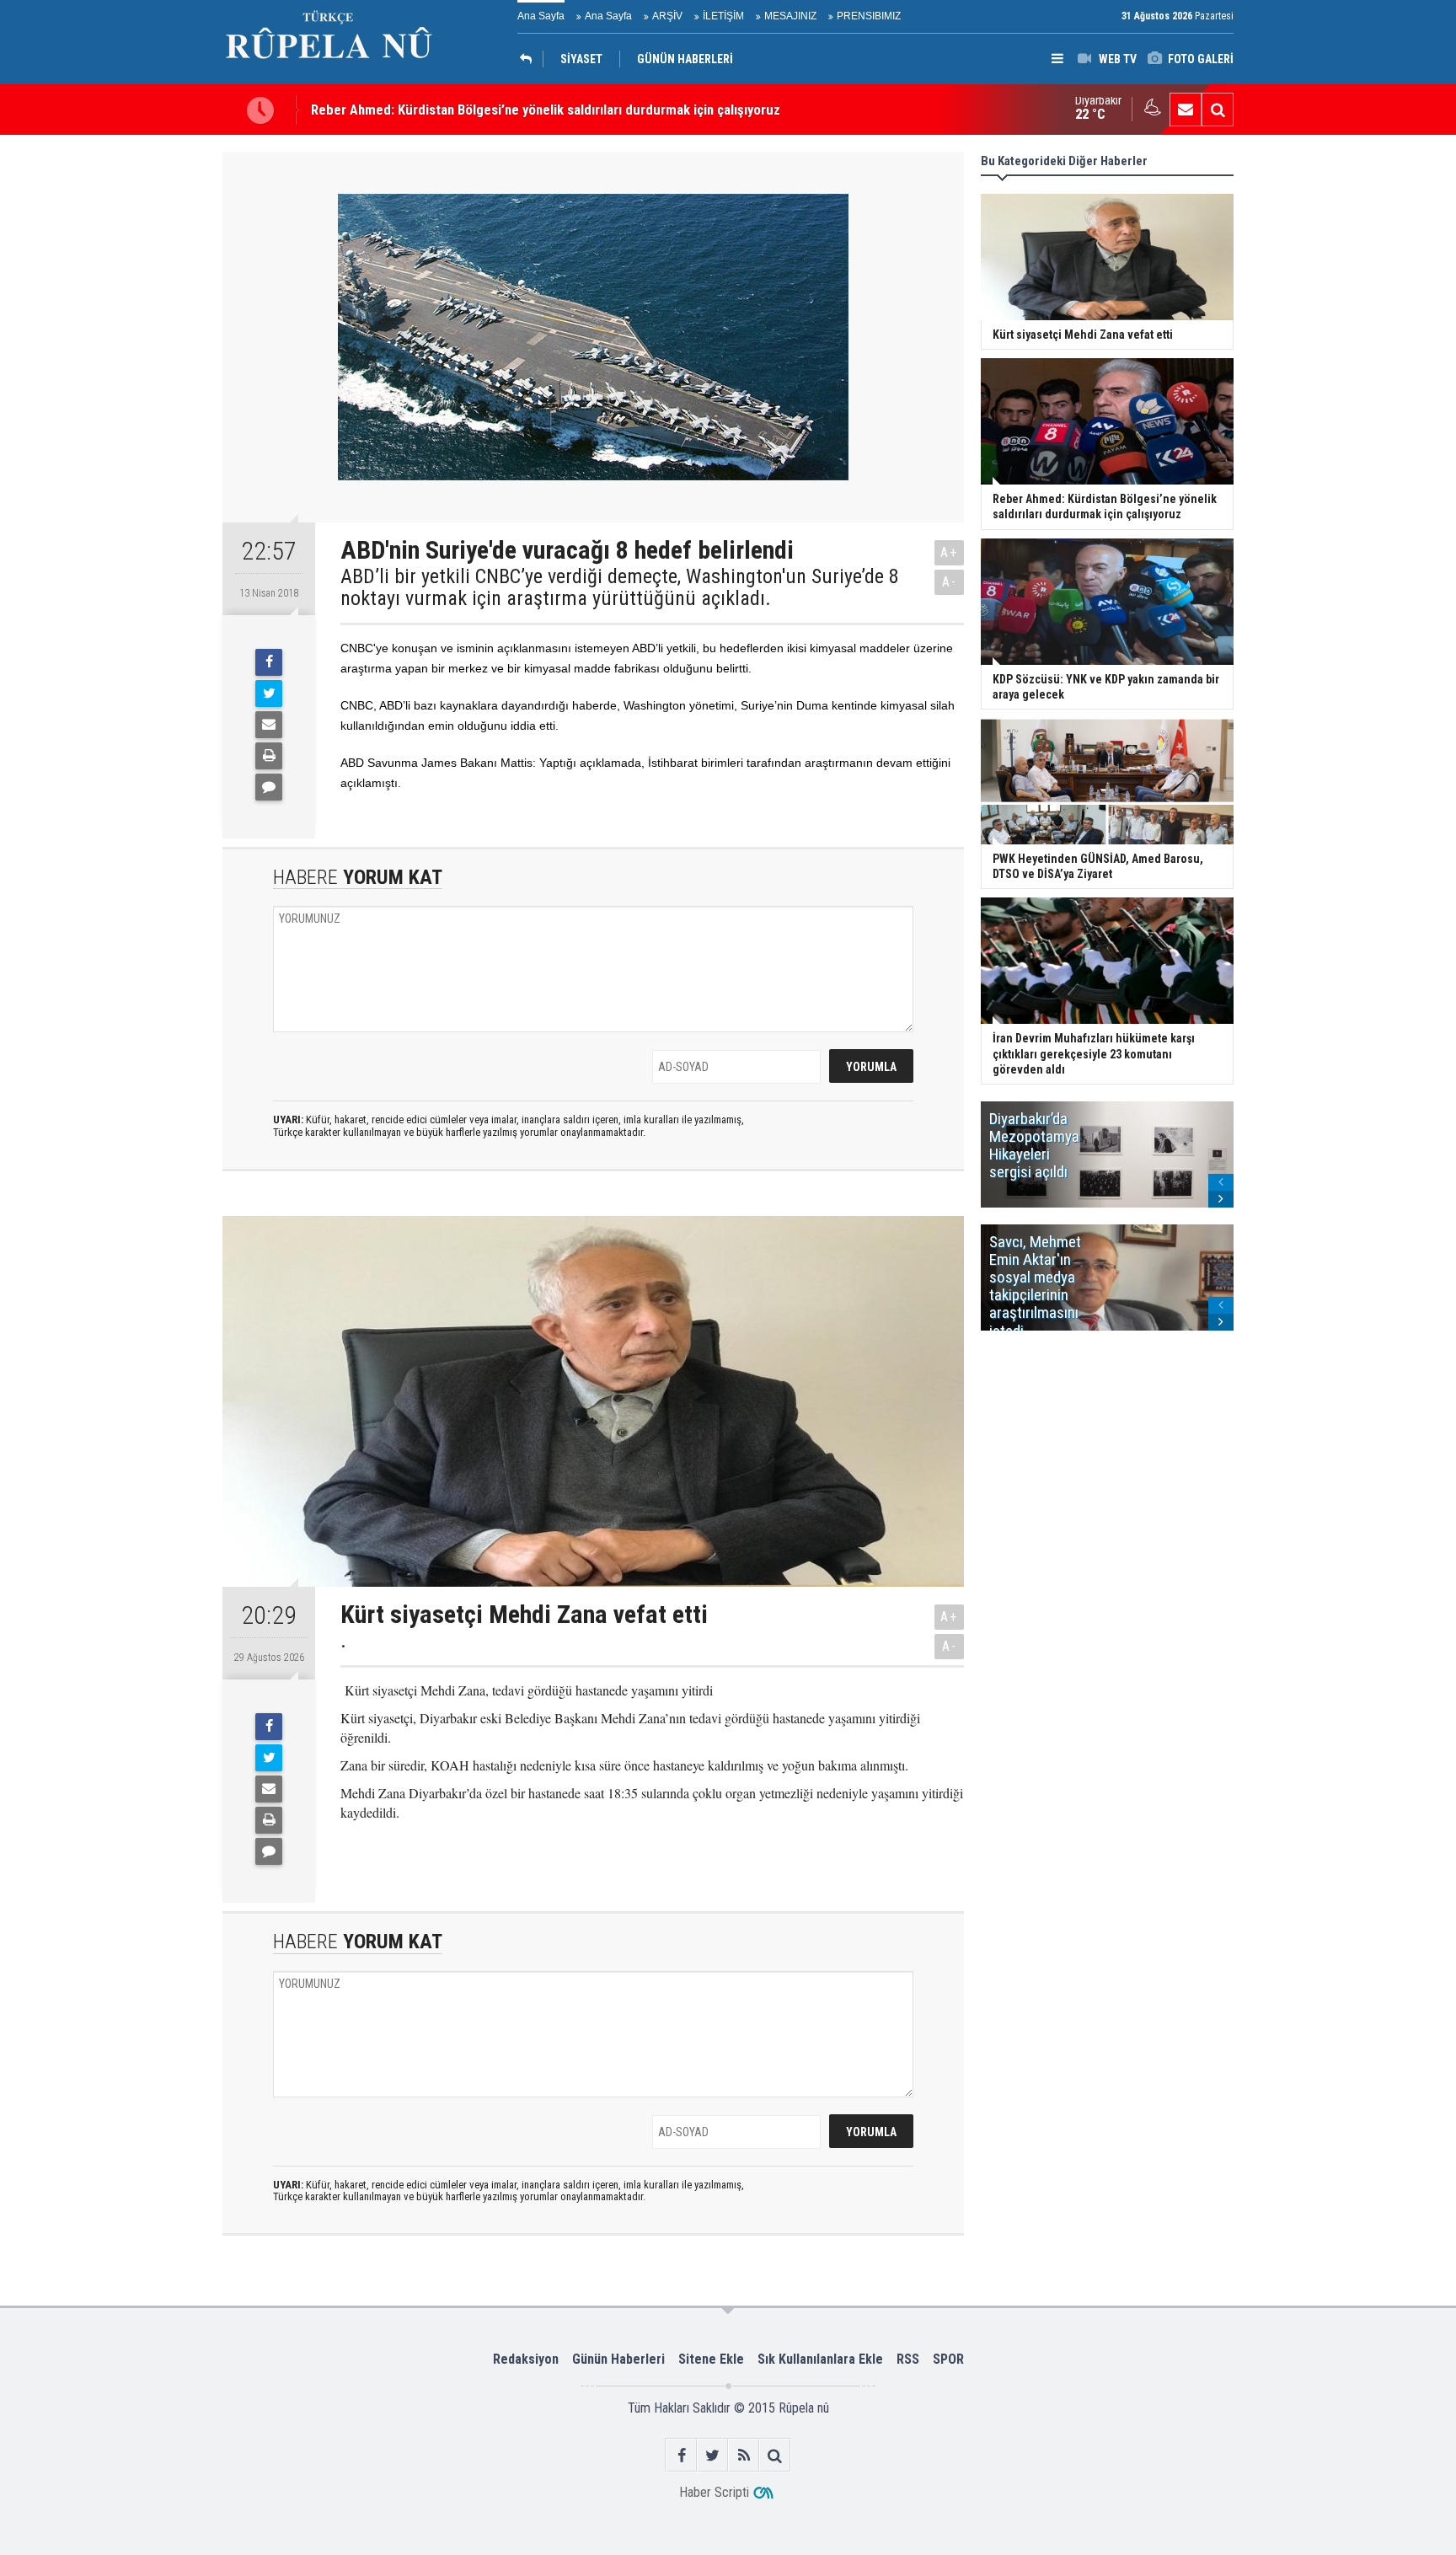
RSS (908, 2359)
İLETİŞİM (723, 16)
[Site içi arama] (1218, 110)
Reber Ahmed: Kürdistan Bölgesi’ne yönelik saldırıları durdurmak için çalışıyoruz (546, 110)
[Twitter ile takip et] (712, 2455)
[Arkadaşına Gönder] (269, 725)
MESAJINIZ (790, 16)
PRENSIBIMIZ (869, 16)
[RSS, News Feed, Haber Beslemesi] (744, 2455)
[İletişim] (1186, 110)
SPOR (948, 2359)
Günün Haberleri (618, 2359)
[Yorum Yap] (269, 787)
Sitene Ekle (711, 2359)
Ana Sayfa (541, 16)
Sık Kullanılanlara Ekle (820, 2359)
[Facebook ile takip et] (681, 2455)
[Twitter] (269, 694)
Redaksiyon (526, 2359)
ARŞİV (667, 16)
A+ (949, 552)
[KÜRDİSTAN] (530, 59)
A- (950, 582)
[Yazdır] (269, 756)
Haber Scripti (714, 2492)
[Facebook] (269, 662)
